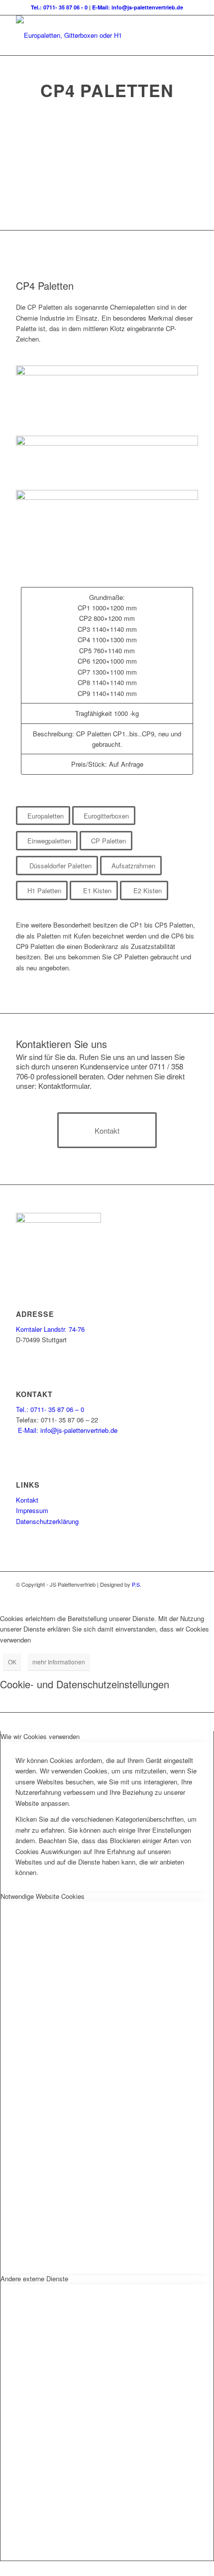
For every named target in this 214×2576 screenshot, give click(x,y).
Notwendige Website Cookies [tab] (43, 1896)
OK (12, 1662)
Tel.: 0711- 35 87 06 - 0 (59, 7)
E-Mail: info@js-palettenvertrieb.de (138, 7)
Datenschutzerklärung (47, 1521)
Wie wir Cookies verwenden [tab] (40, 1736)
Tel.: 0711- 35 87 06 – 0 (50, 1409)
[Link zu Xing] (176, 1595)
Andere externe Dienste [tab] (34, 2279)
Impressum (32, 1510)
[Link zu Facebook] (161, 1595)
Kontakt (27, 1500)
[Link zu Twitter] (146, 1595)
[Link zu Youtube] (191, 1595)
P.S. (137, 1584)
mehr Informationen (59, 1662)
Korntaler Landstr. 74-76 (50, 1329)
